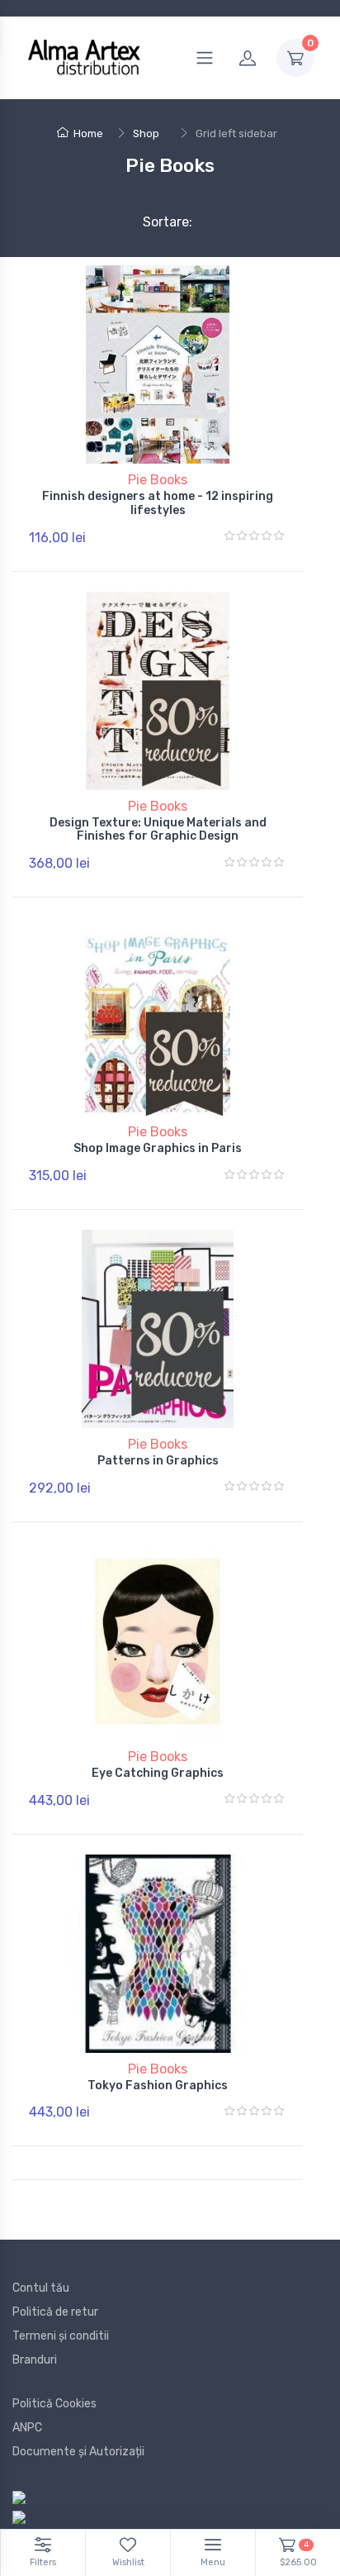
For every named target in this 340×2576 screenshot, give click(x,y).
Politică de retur (55, 2312)
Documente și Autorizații (78, 2452)
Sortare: (154, 222)
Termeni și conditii (61, 2336)
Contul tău (41, 2288)
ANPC (27, 2428)
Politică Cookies (54, 2404)
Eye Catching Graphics (158, 1773)
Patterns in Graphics (158, 1461)
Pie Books (158, 480)
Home (88, 133)
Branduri (35, 2360)
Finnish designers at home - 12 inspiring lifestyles (158, 503)
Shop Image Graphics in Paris (158, 1148)
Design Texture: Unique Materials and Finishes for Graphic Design (158, 830)
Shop (146, 133)
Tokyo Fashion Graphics (158, 2086)
